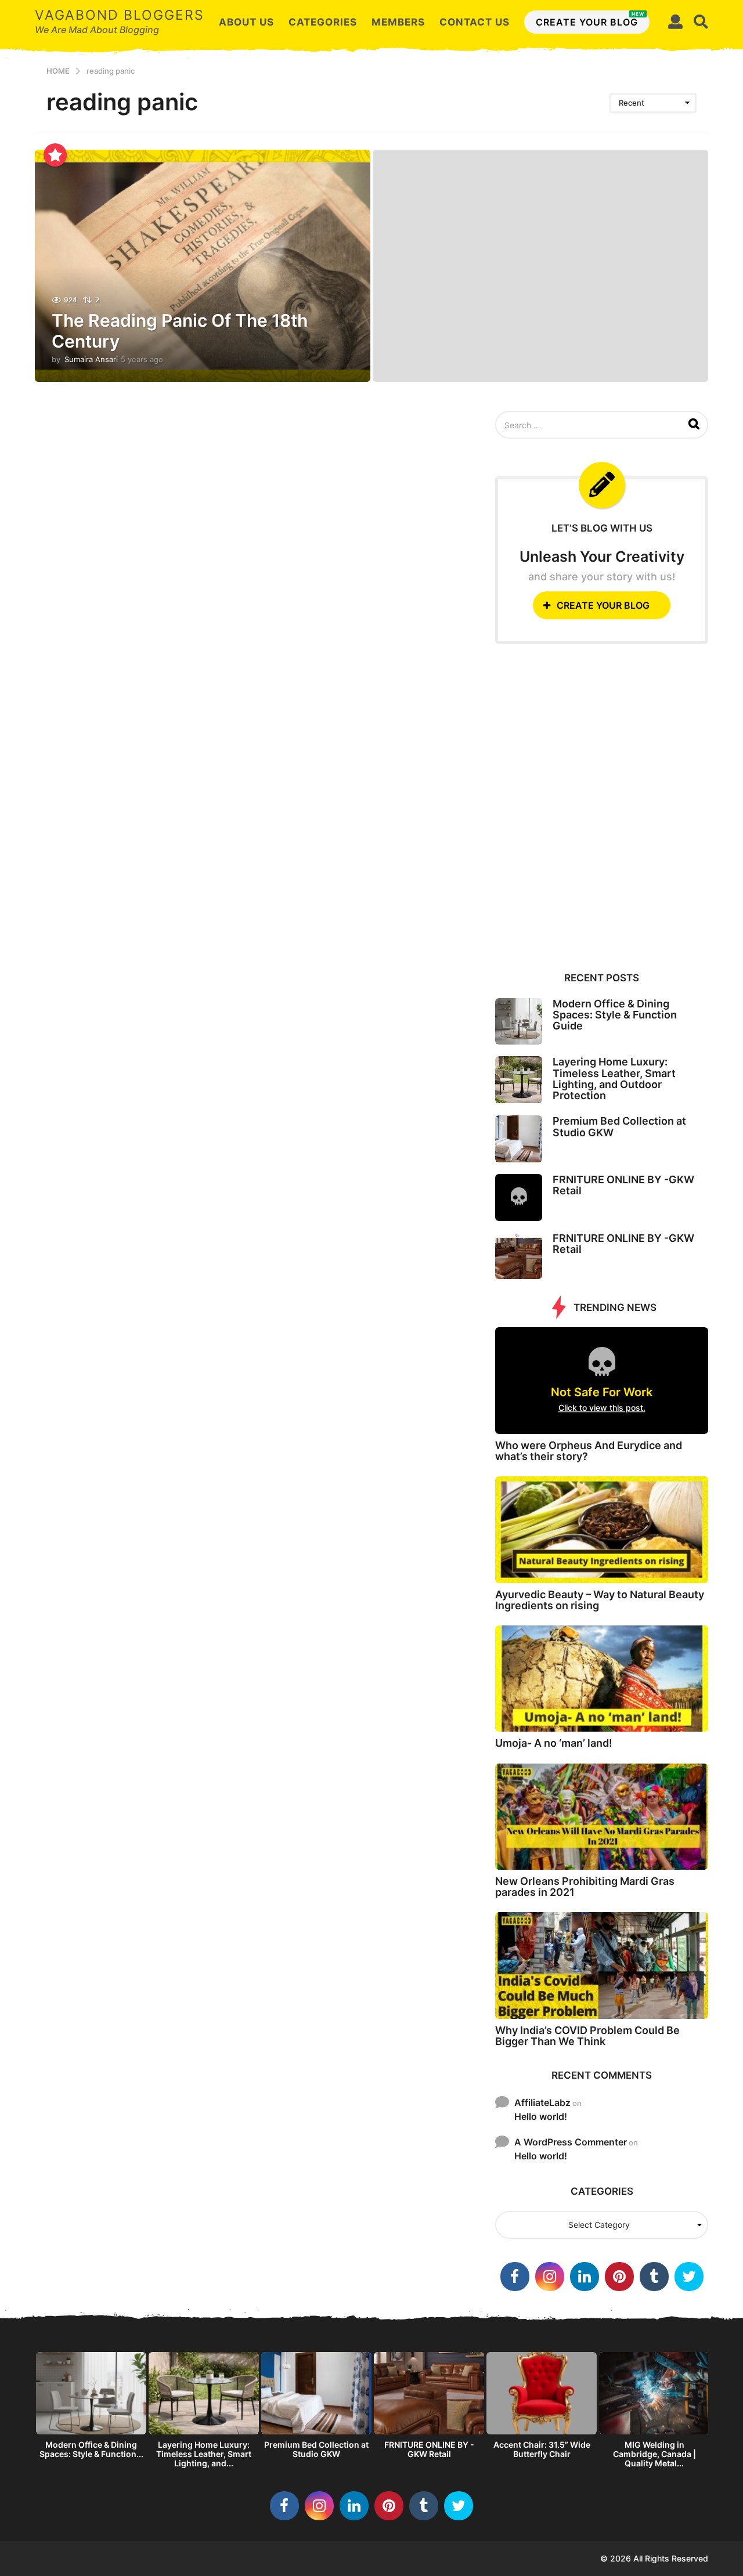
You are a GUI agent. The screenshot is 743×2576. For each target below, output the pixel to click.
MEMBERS (398, 22)
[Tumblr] (654, 2277)
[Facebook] (515, 2277)
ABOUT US (246, 22)
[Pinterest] (619, 2277)
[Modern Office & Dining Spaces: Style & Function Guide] (519, 1022)
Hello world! (541, 2116)
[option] (91, 2409)
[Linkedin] (585, 2277)
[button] (675, 22)
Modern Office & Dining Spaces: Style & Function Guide (615, 1015)
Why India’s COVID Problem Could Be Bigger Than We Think (587, 2036)
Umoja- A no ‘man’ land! (554, 1743)
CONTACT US (475, 22)
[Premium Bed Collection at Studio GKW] (519, 1139)
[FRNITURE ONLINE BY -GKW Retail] (519, 1197)
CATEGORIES (323, 22)
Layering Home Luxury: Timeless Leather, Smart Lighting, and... (204, 2454)
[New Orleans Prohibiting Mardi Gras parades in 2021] (602, 1817)
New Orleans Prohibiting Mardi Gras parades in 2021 (585, 1887)
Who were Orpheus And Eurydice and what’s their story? (589, 1451)
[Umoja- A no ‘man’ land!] (602, 1679)
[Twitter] (689, 2277)
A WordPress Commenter (571, 2142)
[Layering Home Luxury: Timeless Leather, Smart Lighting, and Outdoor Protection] (519, 1080)
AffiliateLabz (542, 2102)
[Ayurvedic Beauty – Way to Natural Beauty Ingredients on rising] (602, 1529)
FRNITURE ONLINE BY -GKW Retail (623, 1185)
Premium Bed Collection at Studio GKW (619, 1126)
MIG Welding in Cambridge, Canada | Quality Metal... (654, 2454)
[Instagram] (550, 2277)
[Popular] (55, 155)
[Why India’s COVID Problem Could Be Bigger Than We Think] (602, 1965)
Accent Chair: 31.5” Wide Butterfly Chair (542, 2449)
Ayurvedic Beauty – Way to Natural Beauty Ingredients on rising (600, 1600)
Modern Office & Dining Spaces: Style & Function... (91, 2449)
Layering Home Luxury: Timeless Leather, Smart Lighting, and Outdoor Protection (614, 1079)
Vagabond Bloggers (120, 15)
